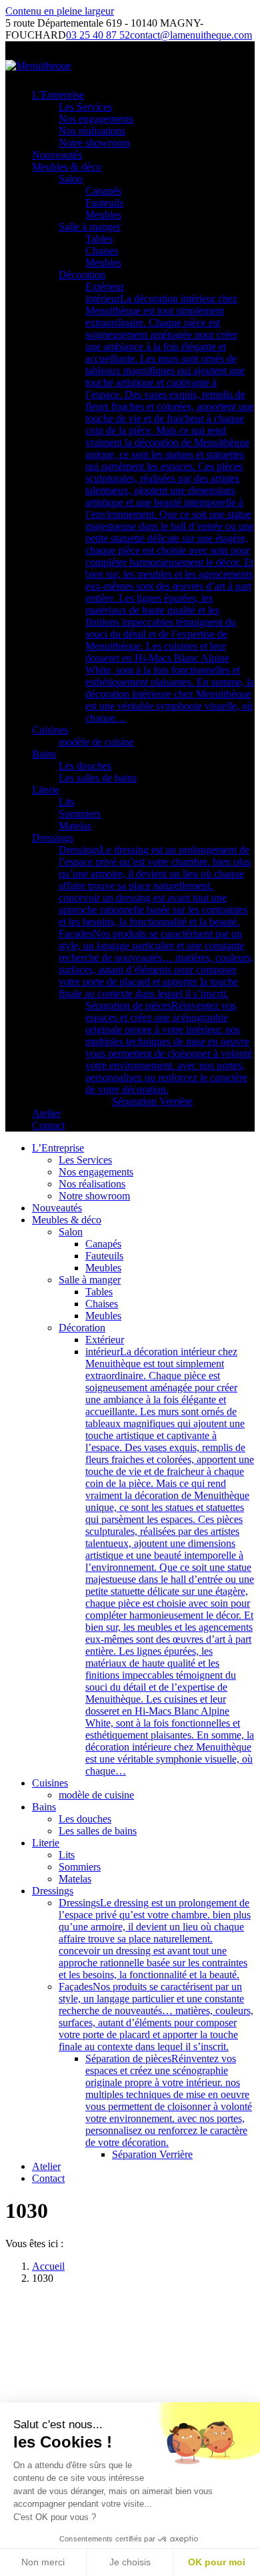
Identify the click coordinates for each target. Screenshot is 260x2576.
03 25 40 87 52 (98, 35)
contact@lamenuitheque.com (191, 35)
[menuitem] (58, 95)
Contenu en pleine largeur (60, 11)
